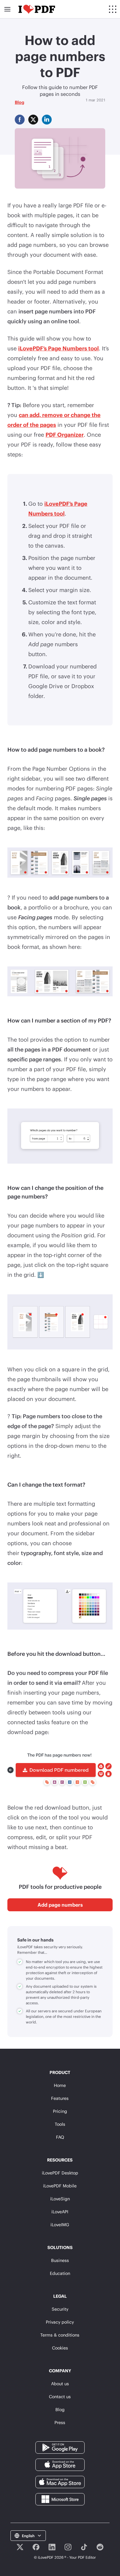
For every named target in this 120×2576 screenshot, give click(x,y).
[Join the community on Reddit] (100, 2547)
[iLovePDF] (37, 9)
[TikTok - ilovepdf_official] (84, 2547)
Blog (20, 102)
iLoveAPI (60, 2212)
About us (60, 2384)
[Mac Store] (60, 2482)
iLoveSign (60, 2199)
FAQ (60, 2137)
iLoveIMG (60, 2225)
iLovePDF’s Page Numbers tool (58, 348)
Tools (60, 2124)
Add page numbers (60, 1905)
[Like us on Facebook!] (36, 2547)
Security (60, 2309)
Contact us (60, 2396)
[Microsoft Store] (60, 2499)
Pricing (60, 2111)
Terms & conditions (60, 2335)
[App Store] (60, 2464)
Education (60, 2273)
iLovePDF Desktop (60, 2173)
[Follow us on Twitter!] (20, 2547)
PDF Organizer (65, 435)
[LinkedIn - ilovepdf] (52, 2547)
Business (60, 2260)
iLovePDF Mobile (60, 2186)
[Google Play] (60, 2447)
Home (60, 2085)
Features (60, 2098)
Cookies (60, 2348)
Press (60, 2422)
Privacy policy (60, 2322)
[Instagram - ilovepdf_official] (68, 2547)
